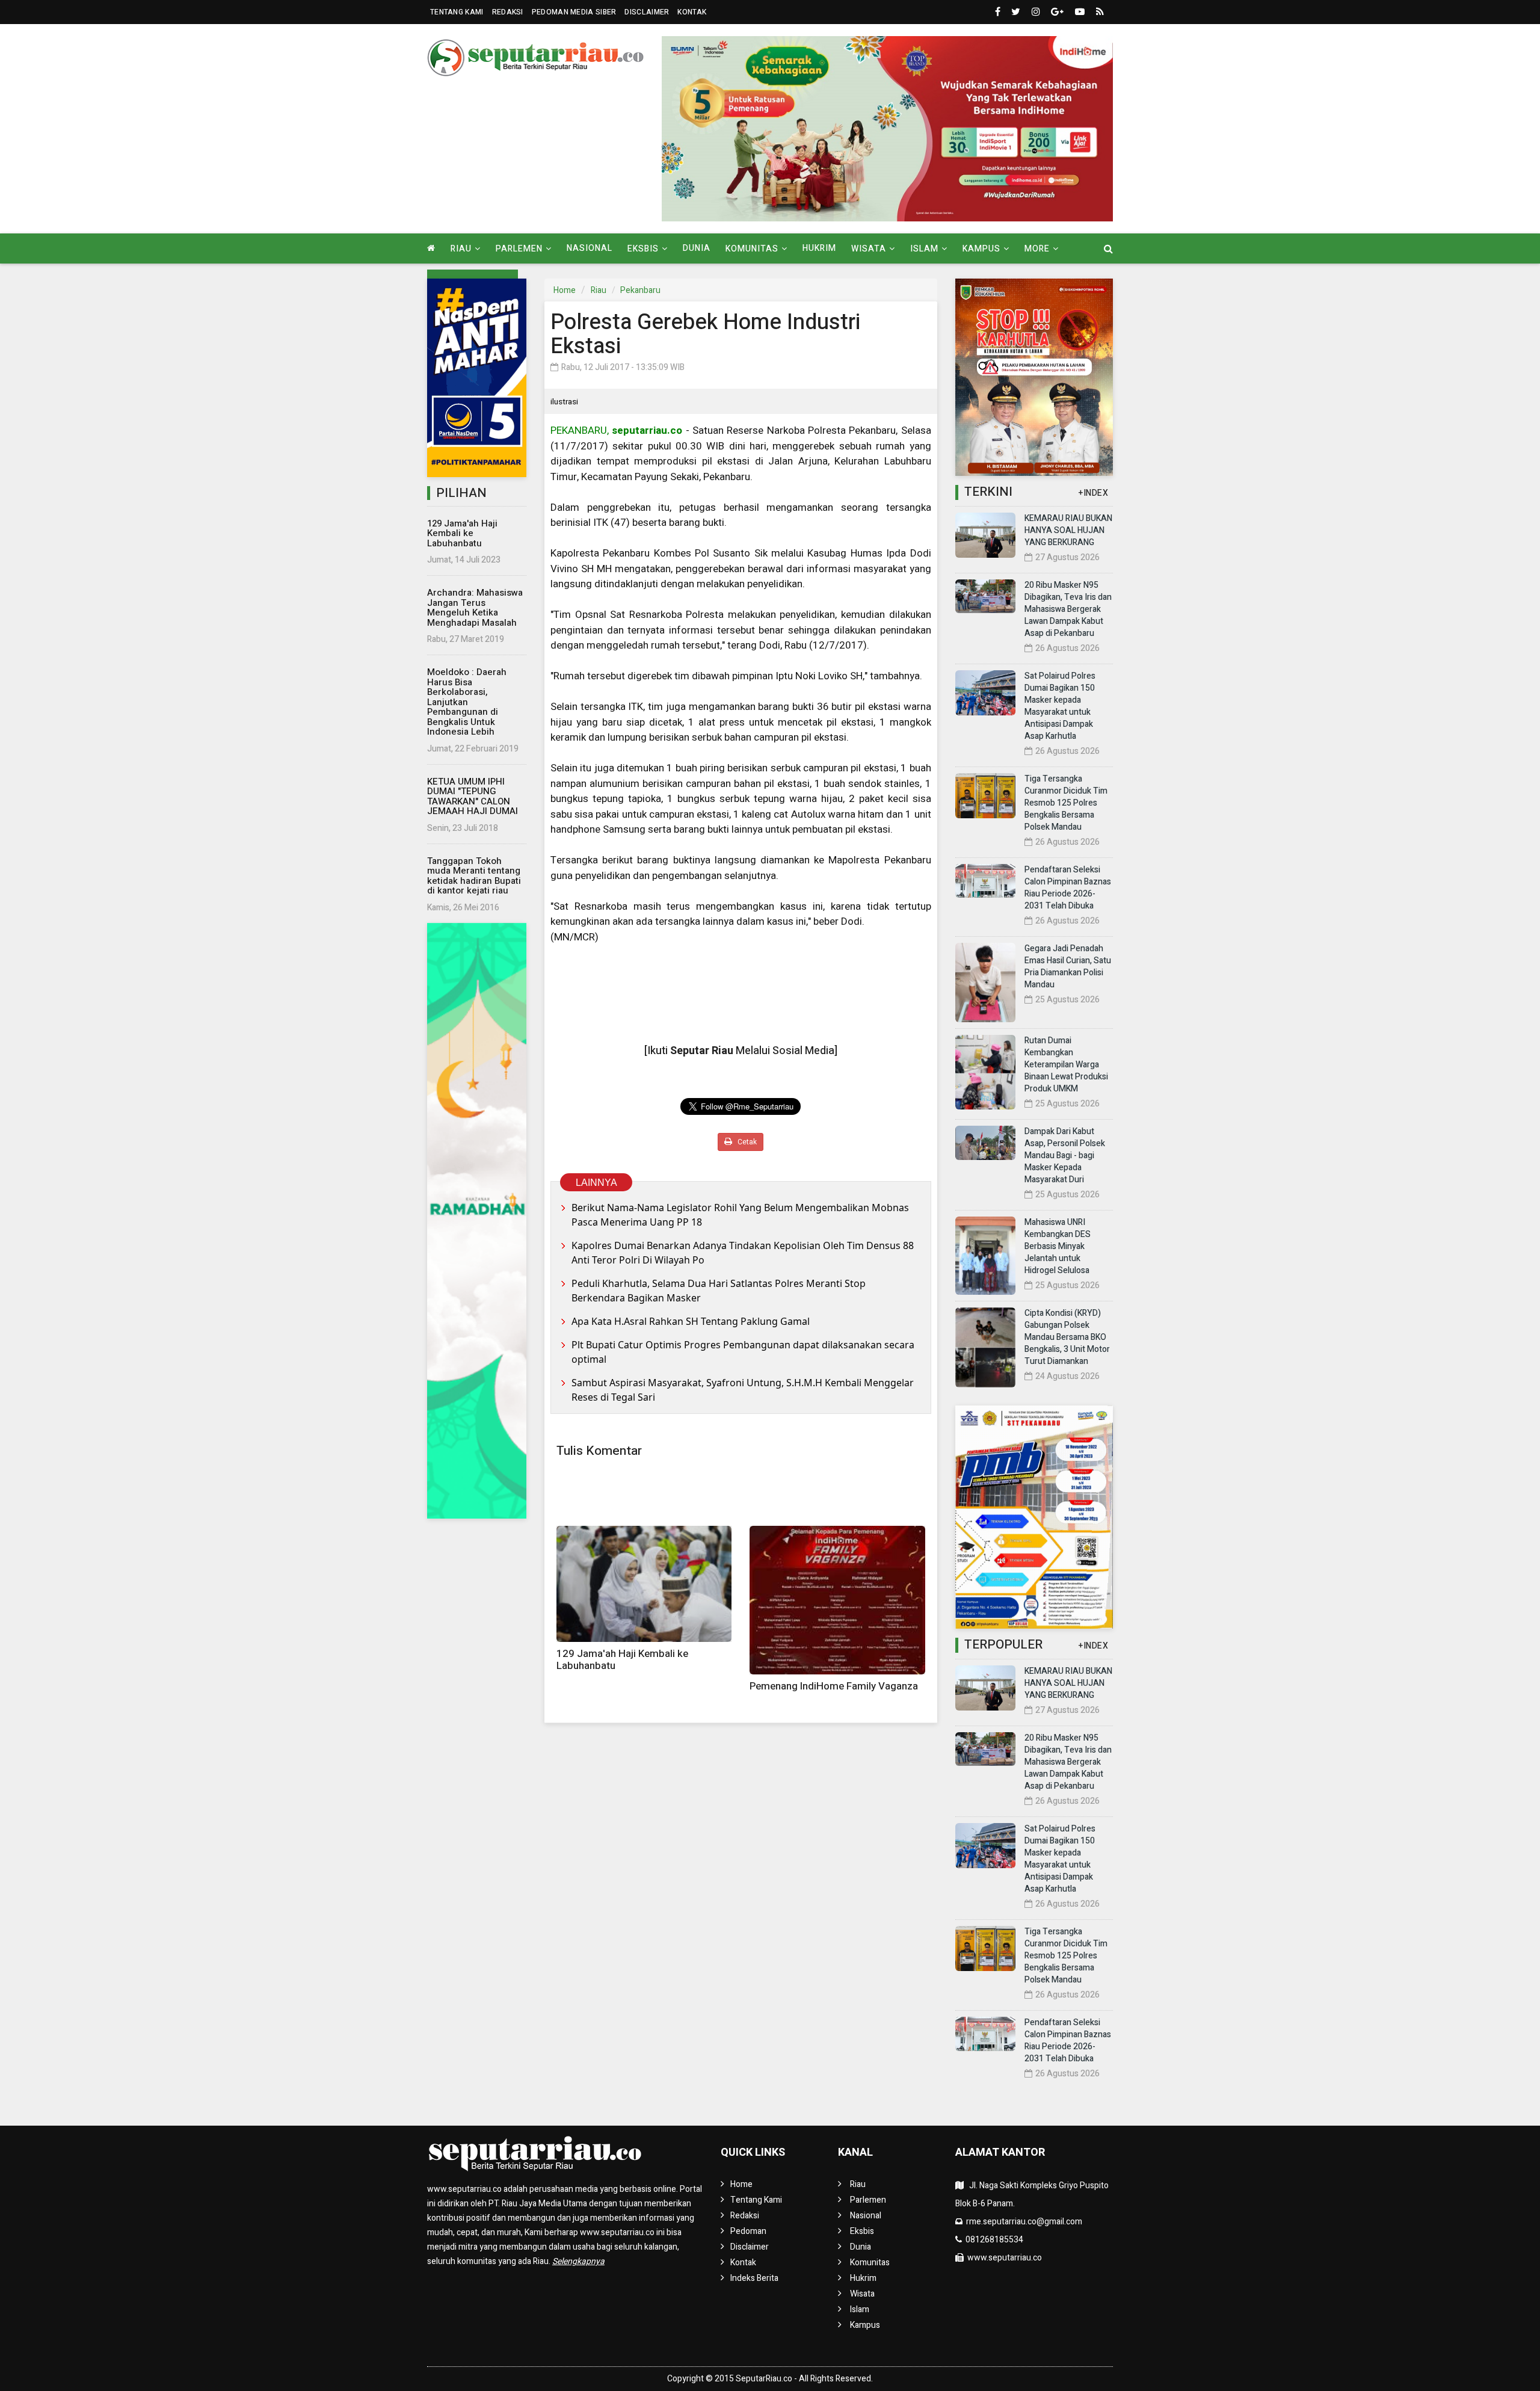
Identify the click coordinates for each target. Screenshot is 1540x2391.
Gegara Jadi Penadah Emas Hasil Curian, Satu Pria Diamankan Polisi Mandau (1068, 967)
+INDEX (1093, 493)
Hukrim (819, 248)
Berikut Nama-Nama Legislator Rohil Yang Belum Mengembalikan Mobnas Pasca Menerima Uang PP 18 (740, 1215)
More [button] (1037, 249)
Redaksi (508, 12)
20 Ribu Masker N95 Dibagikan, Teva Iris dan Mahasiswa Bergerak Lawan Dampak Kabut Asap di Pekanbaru (1068, 609)
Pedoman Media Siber (574, 12)
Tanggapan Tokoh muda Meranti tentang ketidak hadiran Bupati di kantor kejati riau (474, 876)
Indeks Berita (754, 2278)
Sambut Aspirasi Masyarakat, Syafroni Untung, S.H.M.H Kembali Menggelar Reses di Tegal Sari (743, 1390)
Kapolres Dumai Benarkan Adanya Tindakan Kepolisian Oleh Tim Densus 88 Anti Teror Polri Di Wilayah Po (743, 1253)
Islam (860, 2309)
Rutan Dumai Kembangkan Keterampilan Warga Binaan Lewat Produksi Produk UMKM (1066, 1065)
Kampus (865, 2325)
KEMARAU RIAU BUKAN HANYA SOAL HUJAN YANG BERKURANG (1068, 530)
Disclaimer (647, 12)
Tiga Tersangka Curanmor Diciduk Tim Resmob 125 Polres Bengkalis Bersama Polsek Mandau (1066, 803)
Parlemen (868, 2200)
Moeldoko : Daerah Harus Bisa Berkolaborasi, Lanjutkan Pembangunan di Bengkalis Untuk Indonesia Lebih (467, 702)
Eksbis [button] (643, 249)
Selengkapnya (578, 2261)
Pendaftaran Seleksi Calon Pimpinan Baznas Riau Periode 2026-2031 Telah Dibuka (1068, 888)
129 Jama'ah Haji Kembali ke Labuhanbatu (462, 533)
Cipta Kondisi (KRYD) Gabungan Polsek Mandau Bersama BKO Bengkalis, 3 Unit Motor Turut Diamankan (1067, 1337)
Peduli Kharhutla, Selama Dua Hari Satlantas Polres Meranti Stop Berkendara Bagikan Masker (719, 1291)
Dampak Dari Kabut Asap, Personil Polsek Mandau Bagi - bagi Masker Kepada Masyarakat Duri (1065, 1155)
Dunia (697, 248)
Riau (599, 290)
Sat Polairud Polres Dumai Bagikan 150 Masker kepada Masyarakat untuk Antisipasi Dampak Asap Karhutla (1060, 706)
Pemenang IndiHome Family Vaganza (834, 1686)
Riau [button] (461, 249)
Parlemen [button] (519, 249)
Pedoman (748, 2231)
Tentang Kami (457, 12)
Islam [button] (924, 249)
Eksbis (862, 2231)
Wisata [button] (869, 249)
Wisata (862, 2294)
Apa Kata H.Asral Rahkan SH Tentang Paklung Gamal (691, 1321)
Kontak (692, 12)
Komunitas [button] (752, 249)
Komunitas (870, 2263)
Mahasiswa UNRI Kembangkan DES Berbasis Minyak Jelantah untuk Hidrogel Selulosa (1058, 1246)
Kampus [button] (981, 249)
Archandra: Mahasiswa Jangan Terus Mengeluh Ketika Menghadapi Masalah (475, 608)
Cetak (746, 1142)
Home (565, 290)
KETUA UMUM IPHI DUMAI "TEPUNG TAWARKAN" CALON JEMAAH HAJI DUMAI (473, 797)
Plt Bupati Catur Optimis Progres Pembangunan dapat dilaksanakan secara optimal (743, 1352)
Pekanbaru (640, 290)
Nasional (590, 248)
